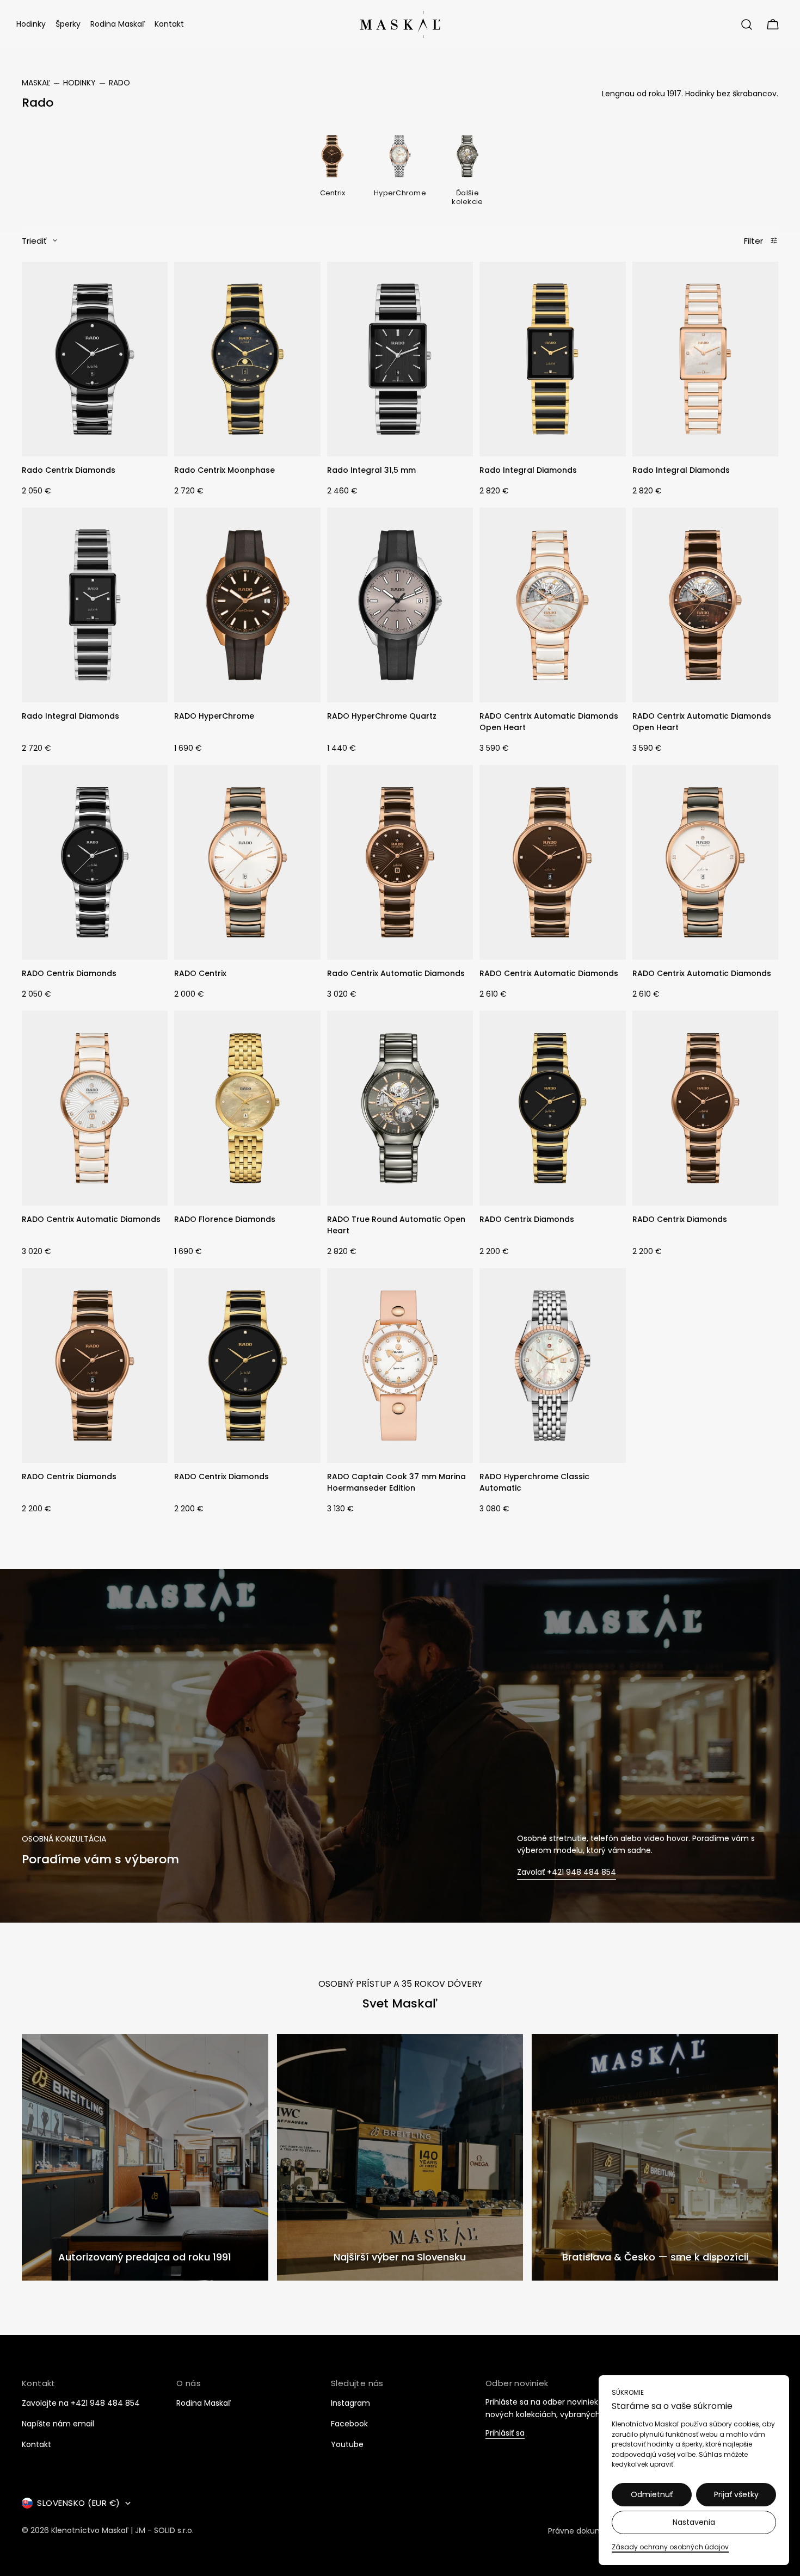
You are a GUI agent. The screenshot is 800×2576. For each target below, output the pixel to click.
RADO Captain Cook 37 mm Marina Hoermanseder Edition (396, 1482)
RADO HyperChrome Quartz (382, 716)
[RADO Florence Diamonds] (247, 1108)
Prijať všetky (736, 2494)
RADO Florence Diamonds (225, 1219)
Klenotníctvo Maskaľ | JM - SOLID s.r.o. (122, 2531)
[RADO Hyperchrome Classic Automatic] (552, 1366)
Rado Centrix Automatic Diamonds (396, 973)
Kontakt (36, 2444)
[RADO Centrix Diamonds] (95, 862)
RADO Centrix (200, 973)
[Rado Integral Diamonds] (552, 359)
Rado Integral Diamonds (528, 470)
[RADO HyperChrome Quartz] (400, 605)
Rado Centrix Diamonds (69, 470)
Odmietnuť (652, 2494)
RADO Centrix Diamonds (69, 973)
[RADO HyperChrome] (247, 605)
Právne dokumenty (584, 2531)
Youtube (347, 2444)
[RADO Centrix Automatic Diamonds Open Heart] (552, 605)
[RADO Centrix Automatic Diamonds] (552, 862)
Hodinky (79, 83)
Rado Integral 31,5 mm (371, 470)
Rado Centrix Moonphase (224, 470)
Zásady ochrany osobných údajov (670, 2547)
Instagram (350, 2403)
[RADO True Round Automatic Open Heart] (400, 1108)
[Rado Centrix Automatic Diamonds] (400, 862)
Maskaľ (36, 83)
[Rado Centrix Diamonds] (95, 359)
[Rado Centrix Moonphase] (247, 359)
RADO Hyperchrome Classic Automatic (534, 1482)
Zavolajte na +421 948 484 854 (81, 2403)
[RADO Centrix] (247, 862)
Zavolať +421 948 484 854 (567, 1872)
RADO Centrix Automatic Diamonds (549, 973)
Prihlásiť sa (505, 2434)
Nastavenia (694, 2522)
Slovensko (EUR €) (79, 2503)
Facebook (349, 2424)
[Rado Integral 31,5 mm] (400, 359)
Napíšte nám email (58, 2424)
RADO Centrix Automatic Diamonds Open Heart (549, 722)
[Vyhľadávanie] (747, 24)
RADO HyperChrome (214, 716)
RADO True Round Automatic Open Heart (396, 1225)
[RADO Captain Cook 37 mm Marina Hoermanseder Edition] (400, 1366)
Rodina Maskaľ (204, 2403)
